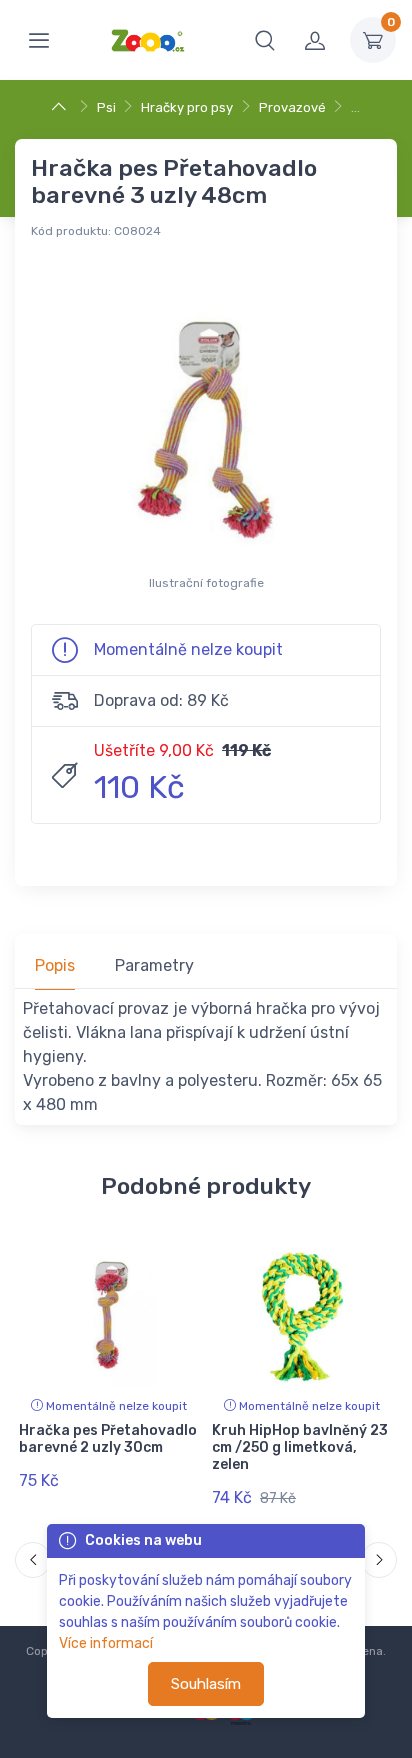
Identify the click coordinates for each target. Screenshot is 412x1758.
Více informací (106, 1643)
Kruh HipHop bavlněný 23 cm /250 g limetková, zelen (300, 1447)
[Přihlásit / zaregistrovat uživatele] (315, 40)
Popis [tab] (55, 965)
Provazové (292, 107)
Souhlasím (206, 1684)
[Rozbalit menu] (39, 40)
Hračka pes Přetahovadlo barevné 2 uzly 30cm (108, 1439)
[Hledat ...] (265, 40)
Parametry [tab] (154, 965)
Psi (106, 107)
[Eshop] (61, 107)
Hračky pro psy (187, 107)
